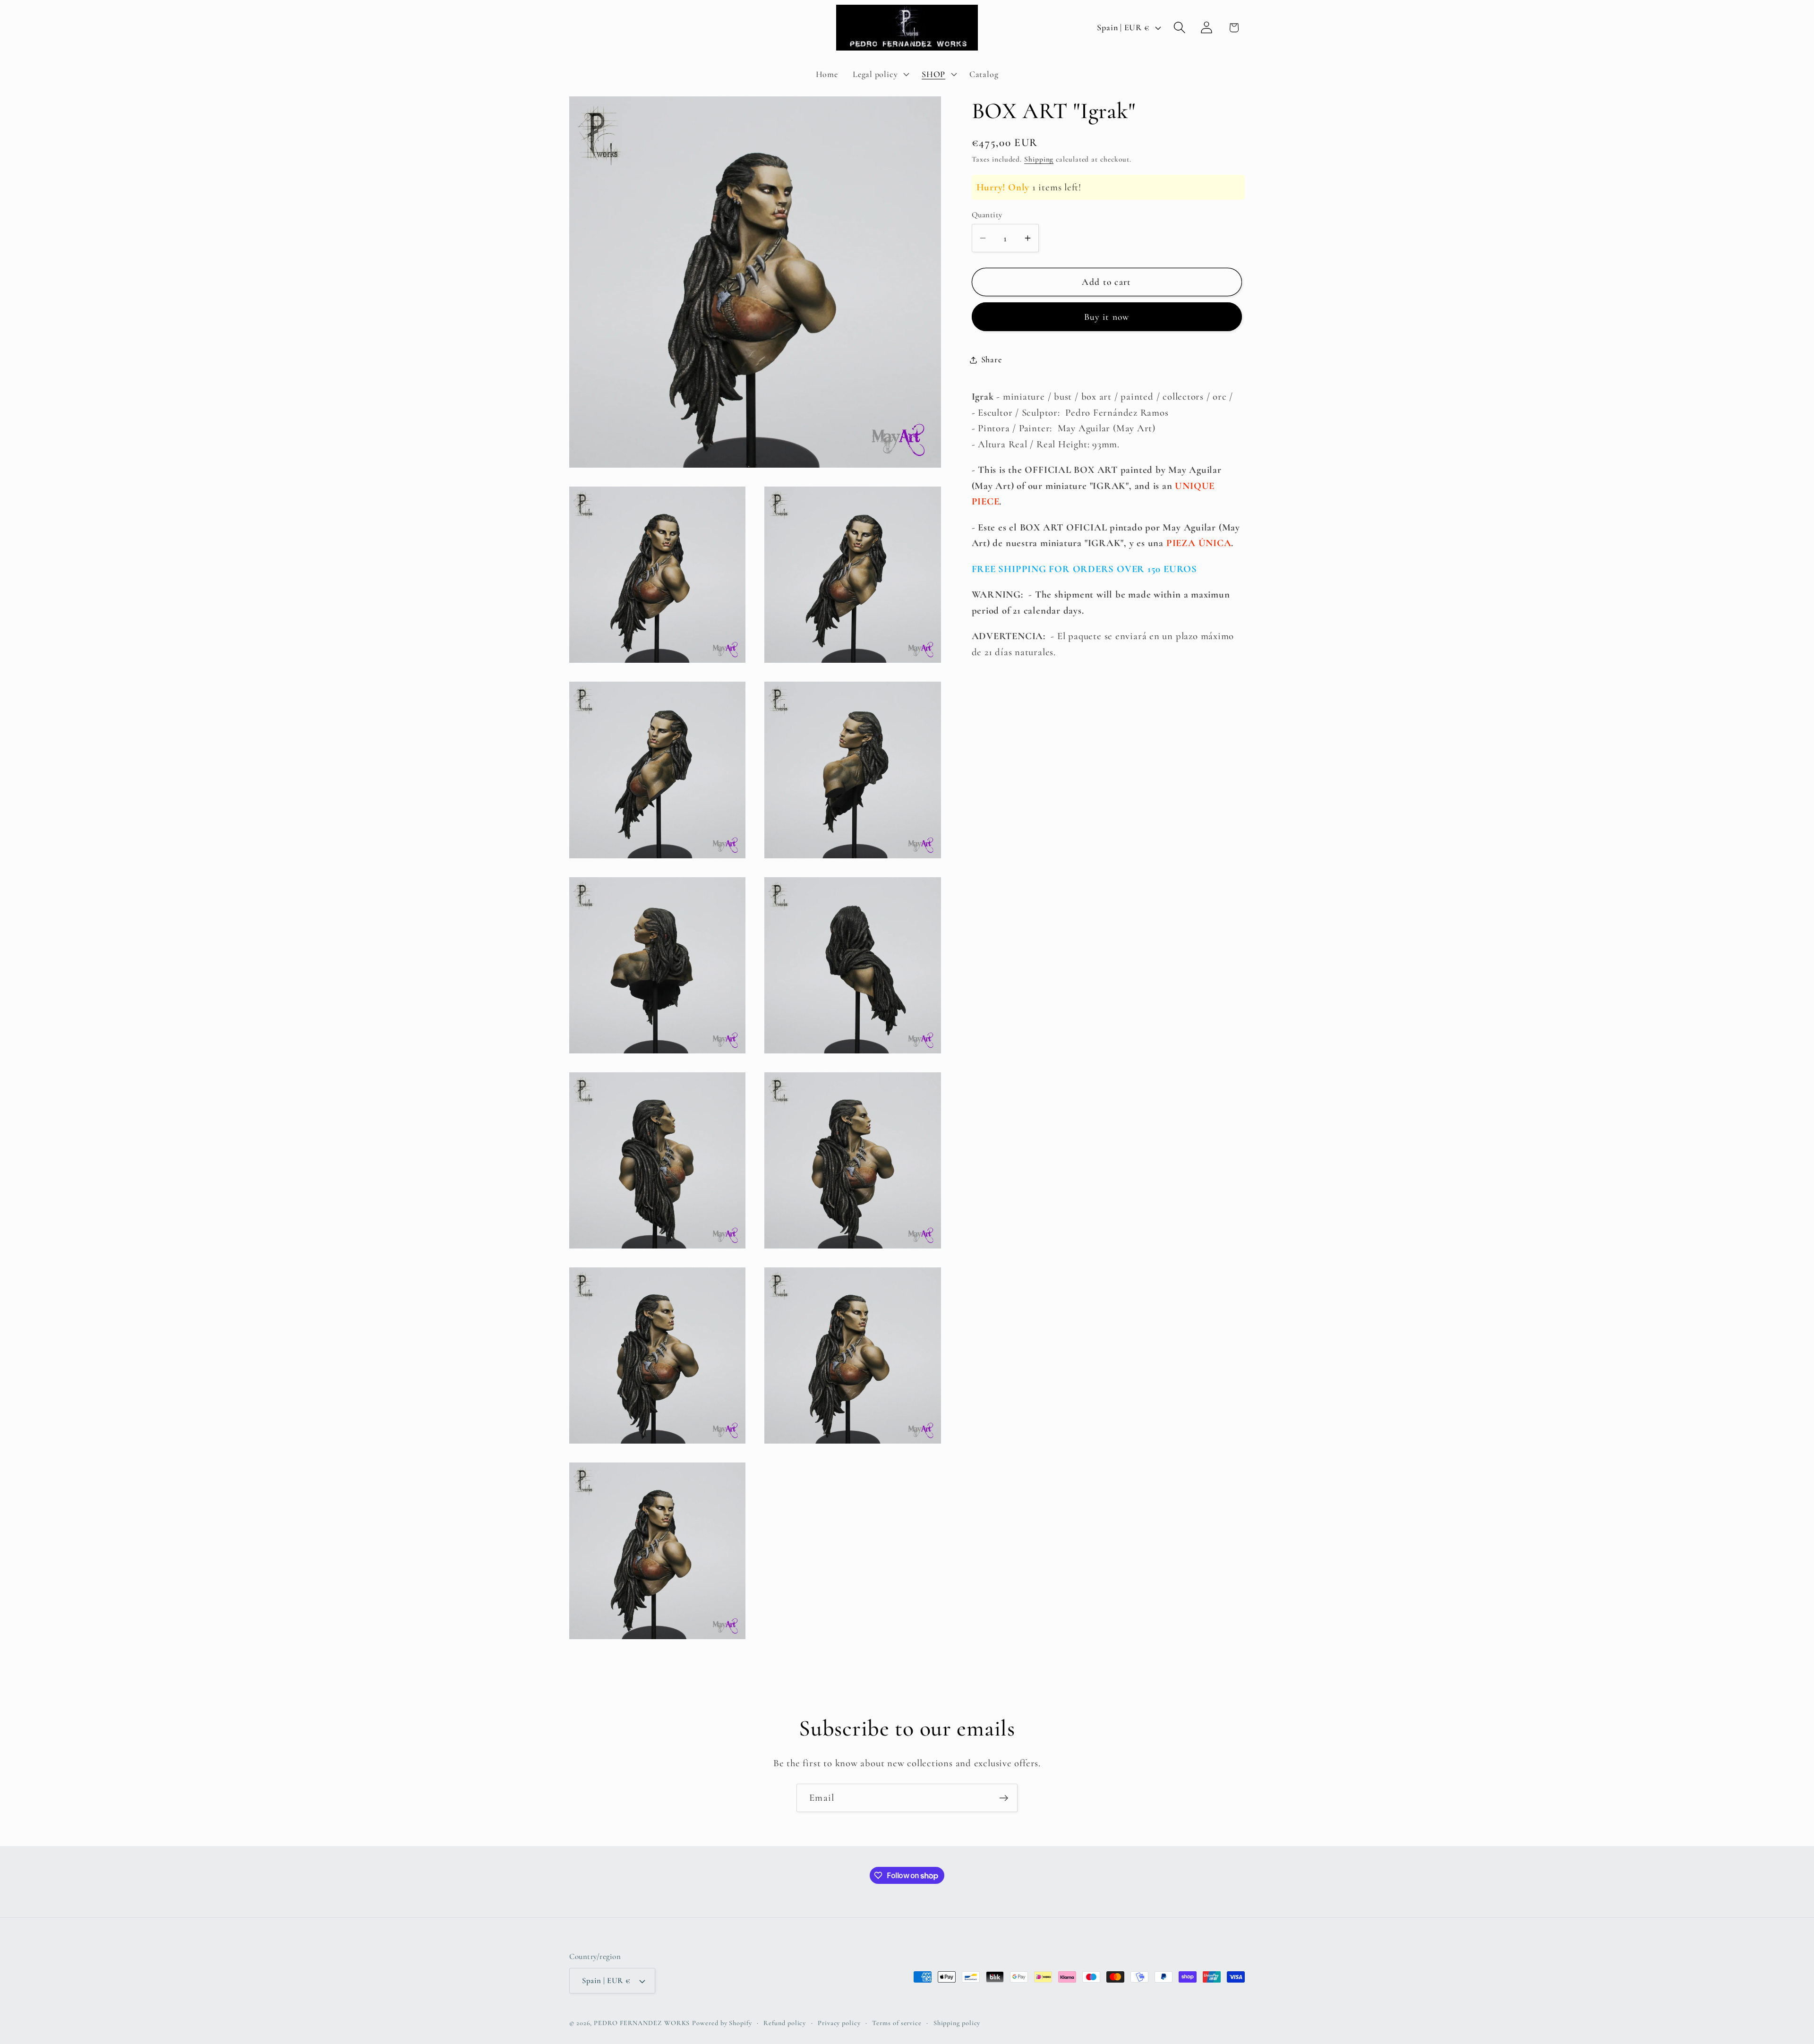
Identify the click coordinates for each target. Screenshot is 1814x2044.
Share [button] (992, 359)
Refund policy (785, 2023)
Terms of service (897, 2023)
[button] (880, 74)
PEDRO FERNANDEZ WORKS (642, 2023)
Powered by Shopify (722, 2023)
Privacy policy (839, 2023)
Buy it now (1107, 317)
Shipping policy (957, 2023)
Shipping (1039, 159)
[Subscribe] (1004, 1798)
